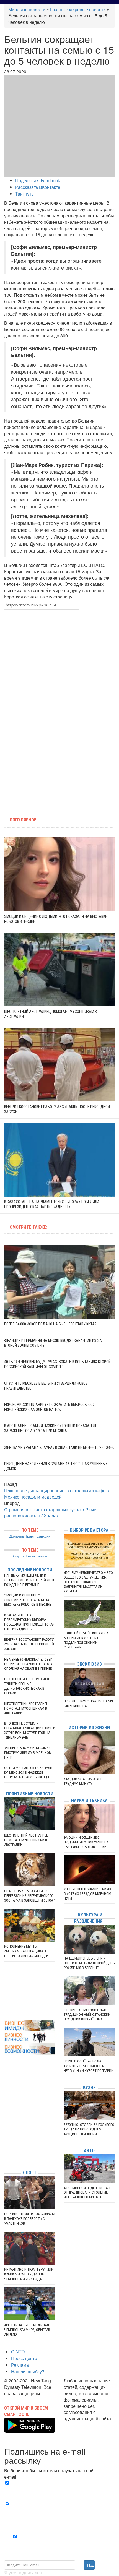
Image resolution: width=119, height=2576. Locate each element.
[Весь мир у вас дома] (6, 2124)
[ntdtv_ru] (6, 2157)
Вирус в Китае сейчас (30, 1556)
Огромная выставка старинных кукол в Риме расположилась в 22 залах (50, 1513)
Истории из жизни (89, 1728)
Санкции (43, 1536)
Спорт (30, 2173)
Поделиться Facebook (38, 180)
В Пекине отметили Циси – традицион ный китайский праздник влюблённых (87, 2014)
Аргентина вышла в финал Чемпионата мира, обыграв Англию (27, 2330)
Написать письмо (82, 2425)
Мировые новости (27, 9)
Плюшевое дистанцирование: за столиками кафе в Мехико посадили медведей (57, 1494)
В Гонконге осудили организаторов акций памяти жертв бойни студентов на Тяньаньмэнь (30, 1730)
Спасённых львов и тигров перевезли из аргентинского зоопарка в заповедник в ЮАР (29, 1896)
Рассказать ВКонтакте (38, 187)
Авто (89, 2151)
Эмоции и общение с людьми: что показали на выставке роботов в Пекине (28, 1600)
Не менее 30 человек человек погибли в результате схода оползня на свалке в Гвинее (28, 1664)
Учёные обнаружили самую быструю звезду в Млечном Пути (28, 1753)
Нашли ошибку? (28, 2371)
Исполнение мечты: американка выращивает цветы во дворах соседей (26, 1951)
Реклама (20, 2365)
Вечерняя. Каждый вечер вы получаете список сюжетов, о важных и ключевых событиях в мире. (61, 2489)
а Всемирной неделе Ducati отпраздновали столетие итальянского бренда (87, 2193)
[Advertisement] (59, 659)
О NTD (18, 2352)
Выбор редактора (89, 1530)
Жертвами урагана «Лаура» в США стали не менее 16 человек (59, 1447)
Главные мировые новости (78, 9)
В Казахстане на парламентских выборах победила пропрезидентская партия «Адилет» (29, 1622)
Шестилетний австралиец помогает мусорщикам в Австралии (26, 1708)
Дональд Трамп (22, 1536)
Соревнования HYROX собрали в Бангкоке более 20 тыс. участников (30, 2219)
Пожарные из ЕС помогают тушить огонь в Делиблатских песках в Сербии (27, 1686)
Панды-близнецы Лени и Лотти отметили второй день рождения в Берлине (30, 1580)
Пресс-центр (24, 2358)
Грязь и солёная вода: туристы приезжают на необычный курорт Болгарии (89, 2066)
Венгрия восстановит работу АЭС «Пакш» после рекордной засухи (29, 1644)
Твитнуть (24, 194)
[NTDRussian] (6, 2116)
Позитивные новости (30, 1794)
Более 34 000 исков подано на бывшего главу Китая (50, 1324)
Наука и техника (89, 1800)
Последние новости (30, 1570)
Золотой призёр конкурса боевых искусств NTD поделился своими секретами (86, 1640)
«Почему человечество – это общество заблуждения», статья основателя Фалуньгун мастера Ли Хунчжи (88, 1582)
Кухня (89, 2087)
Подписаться (91, 2565)
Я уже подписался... (25, 2573)
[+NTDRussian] (6, 2141)
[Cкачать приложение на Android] (30, 2429)
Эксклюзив (89, 1664)
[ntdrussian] (6, 2149)
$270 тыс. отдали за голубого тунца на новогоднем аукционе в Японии (89, 2129)
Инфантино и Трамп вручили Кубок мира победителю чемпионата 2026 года (29, 2274)
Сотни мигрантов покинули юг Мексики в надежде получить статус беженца (28, 1773)
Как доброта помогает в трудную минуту (84, 1781)
